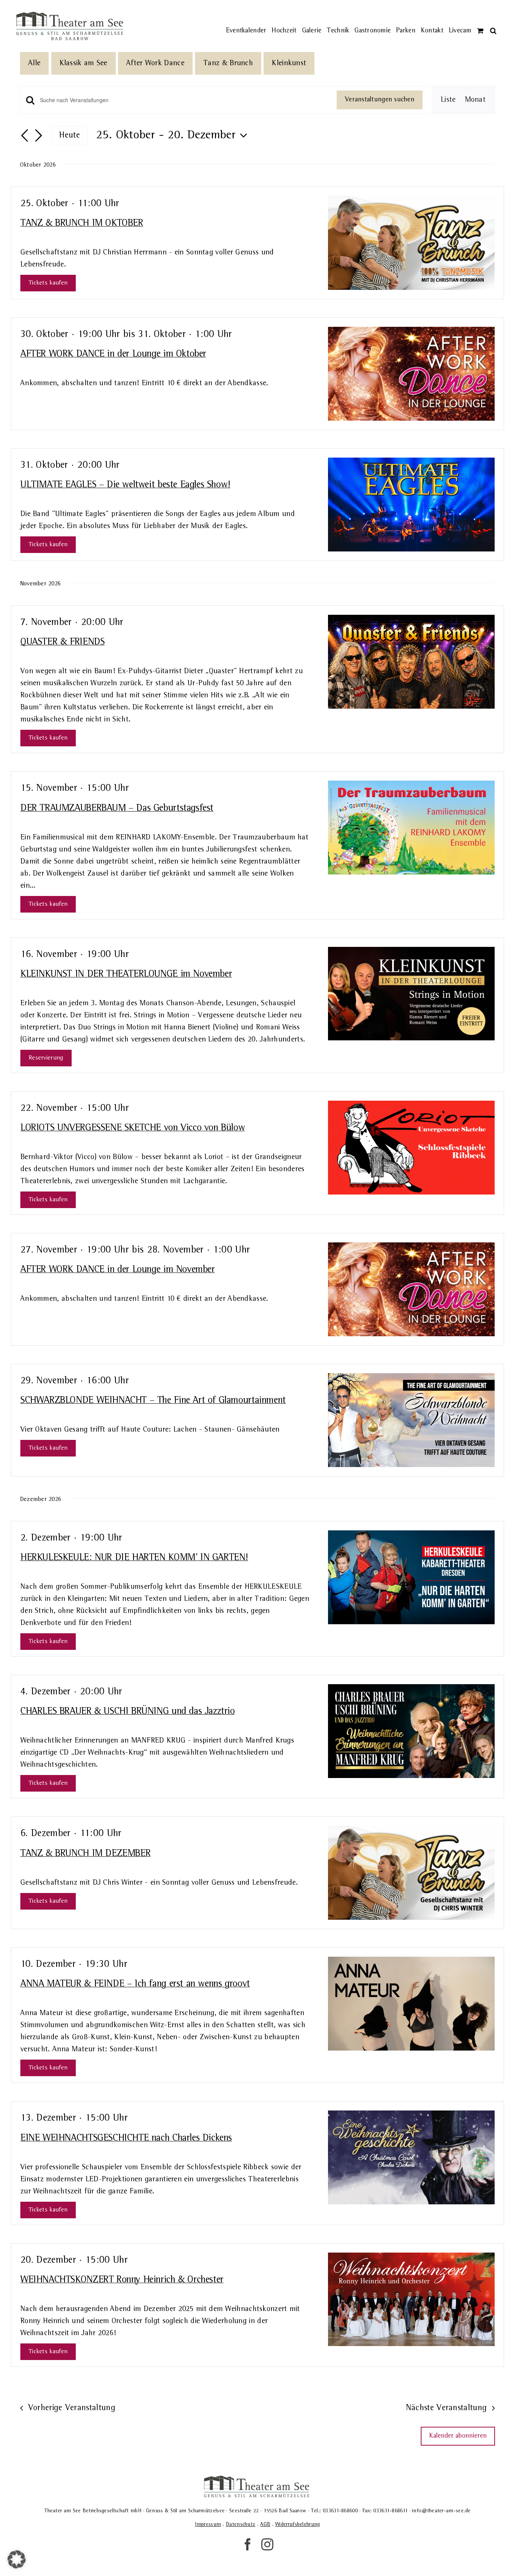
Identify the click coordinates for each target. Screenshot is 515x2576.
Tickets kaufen (48, 283)
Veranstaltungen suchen (380, 100)
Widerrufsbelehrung (297, 2524)
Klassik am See (84, 63)
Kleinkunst (289, 63)
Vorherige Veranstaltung (72, 2408)
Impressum (208, 2524)
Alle (34, 63)
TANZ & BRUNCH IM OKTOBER (82, 223)
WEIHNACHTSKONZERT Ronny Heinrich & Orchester (122, 2280)
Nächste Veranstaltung (447, 2408)
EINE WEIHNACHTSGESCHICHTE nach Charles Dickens (126, 2138)
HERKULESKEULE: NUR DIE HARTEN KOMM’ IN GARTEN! (134, 1558)
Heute (70, 135)
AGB (265, 2524)
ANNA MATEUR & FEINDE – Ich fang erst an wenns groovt (135, 1984)
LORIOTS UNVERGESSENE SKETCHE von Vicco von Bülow (133, 1128)
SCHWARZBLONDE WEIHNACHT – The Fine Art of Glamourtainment (153, 1400)
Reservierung (46, 1058)
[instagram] (267, 2544)
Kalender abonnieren (458, 2436)
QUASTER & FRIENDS (62, 642)
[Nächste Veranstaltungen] (38, 136)
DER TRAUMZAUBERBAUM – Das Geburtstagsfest (117, 808)
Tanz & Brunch (228, 63)
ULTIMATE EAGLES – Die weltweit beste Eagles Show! (125, 485)
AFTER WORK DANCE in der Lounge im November (118, 1270)
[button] (493, 19)
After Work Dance (155, 63)
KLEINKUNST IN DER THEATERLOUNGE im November (126, 974)
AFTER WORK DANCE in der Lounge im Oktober (113, 354)
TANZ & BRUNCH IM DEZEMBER (85, 1853)
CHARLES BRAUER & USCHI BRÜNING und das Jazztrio (128, 1711)
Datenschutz (241, 2524)
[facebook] (248, 2544)
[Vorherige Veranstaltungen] (25, 136)
